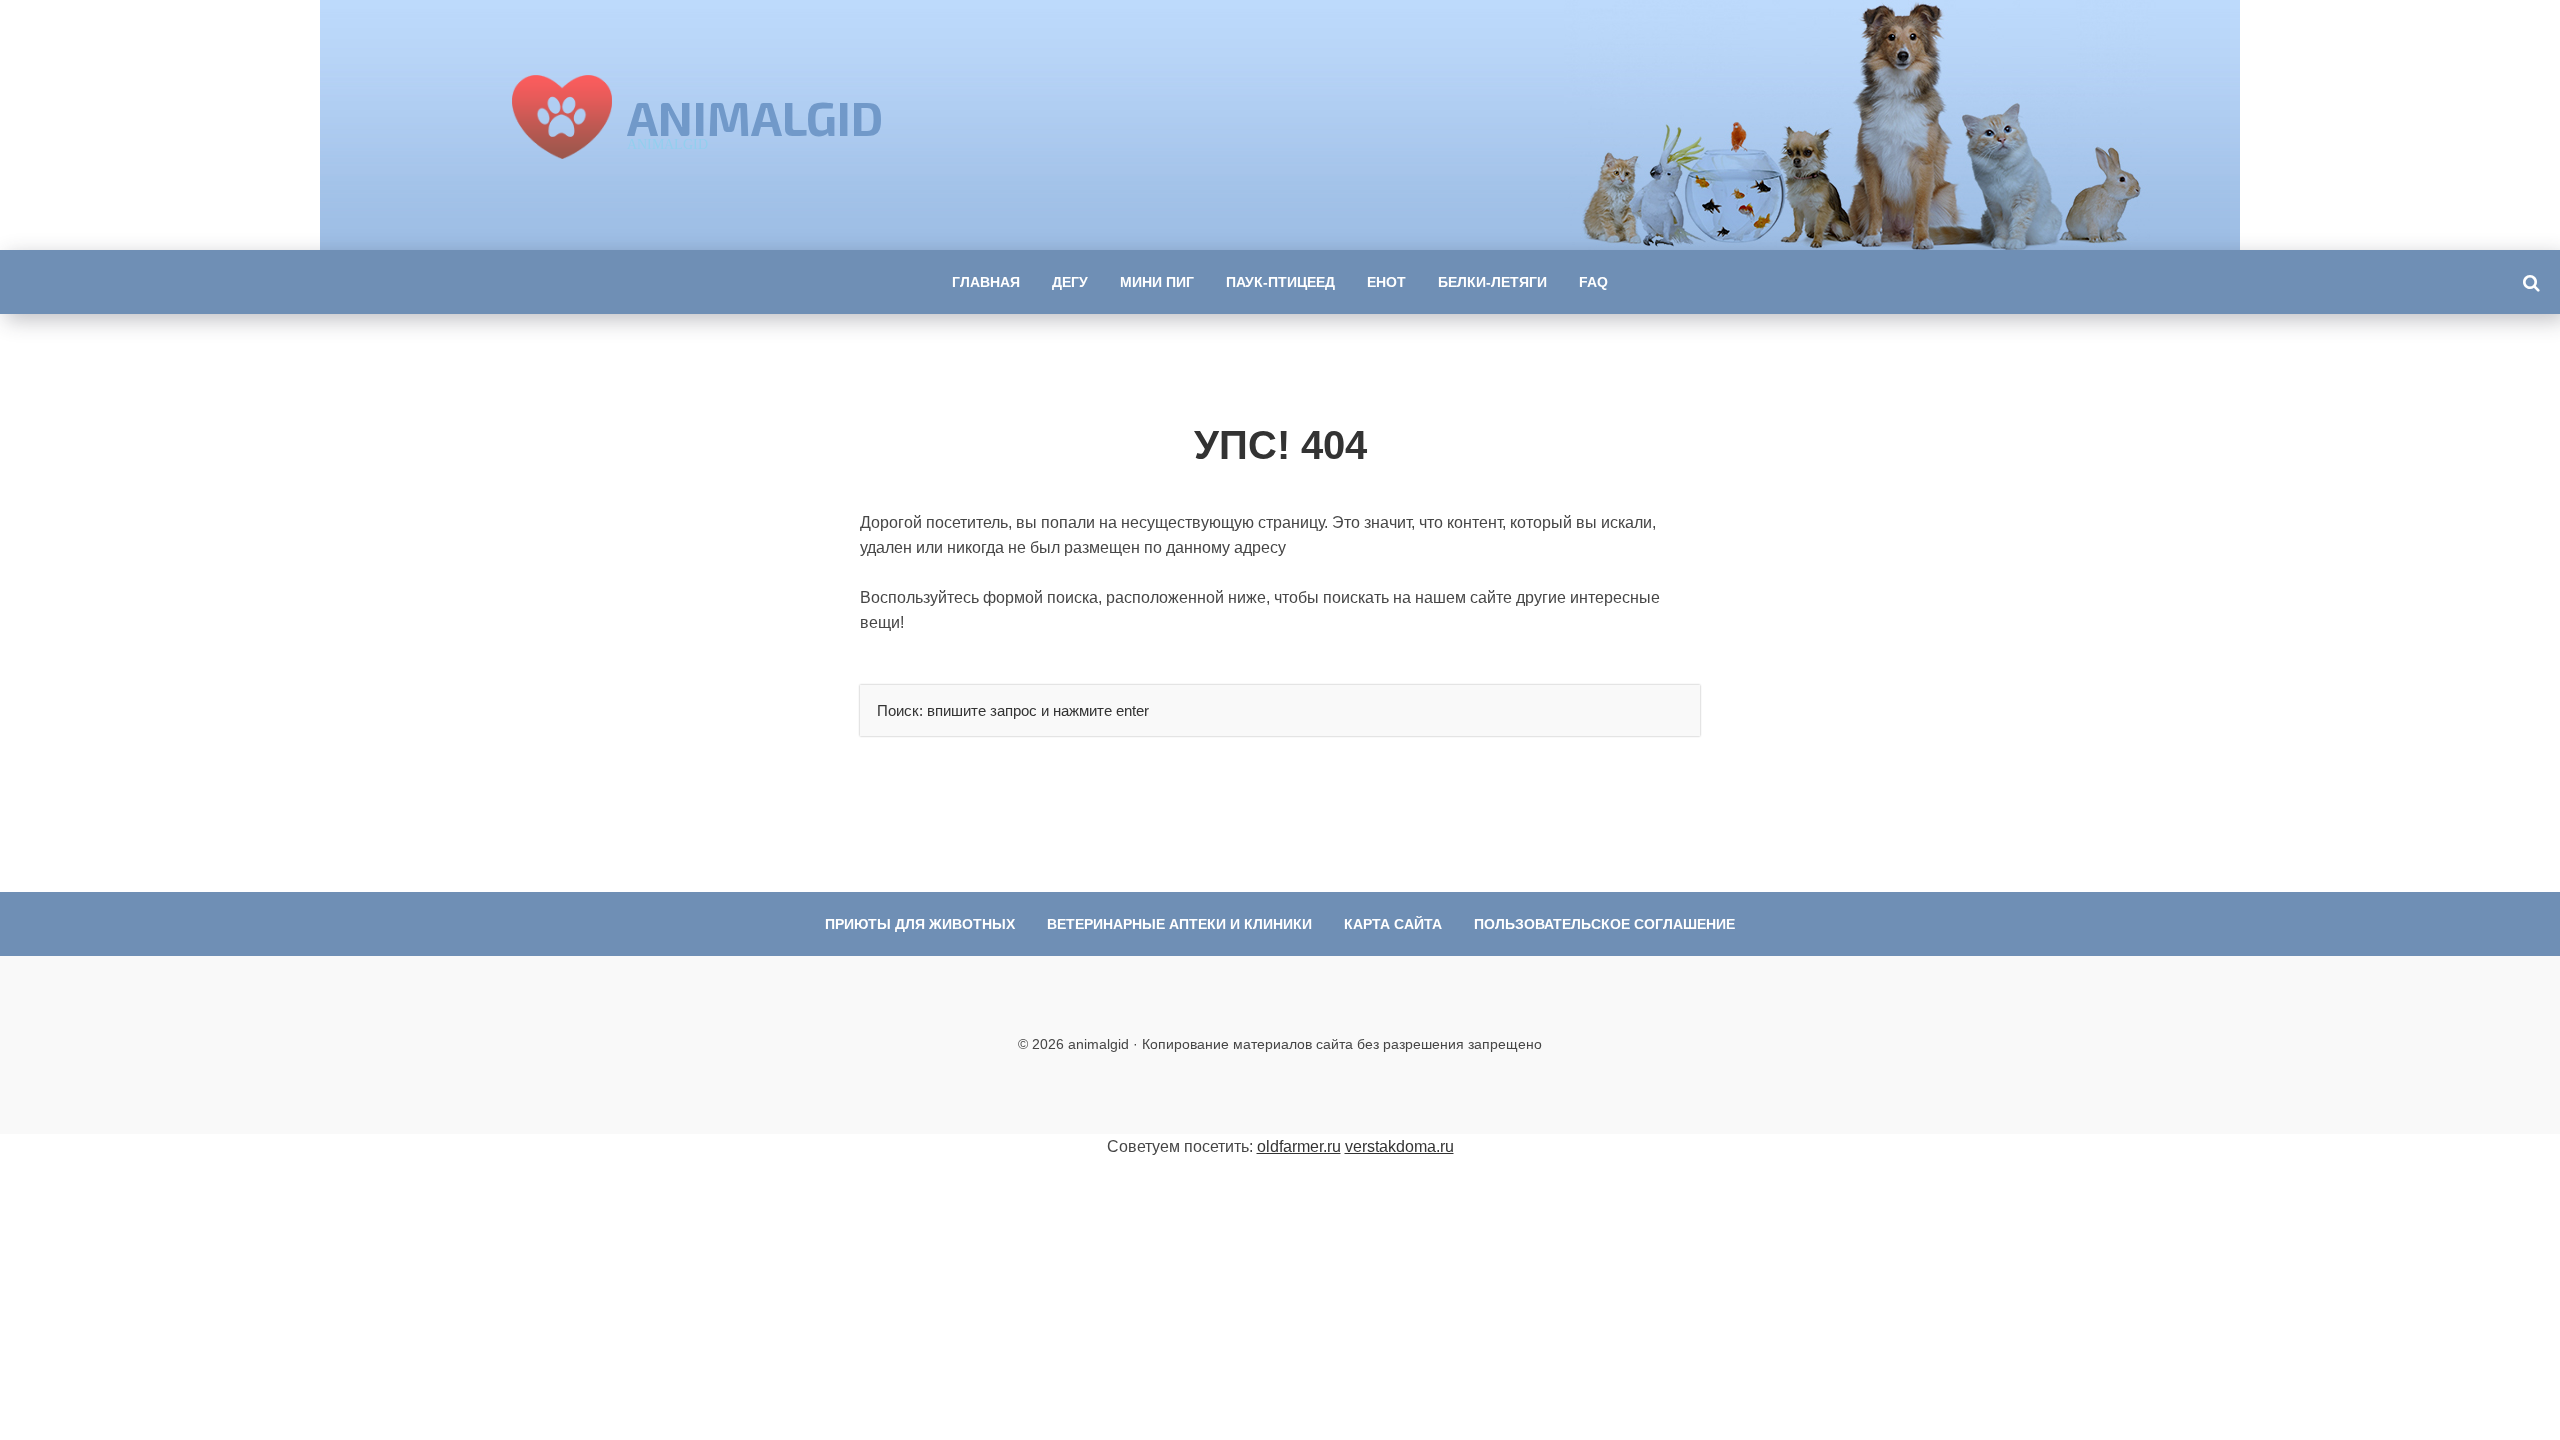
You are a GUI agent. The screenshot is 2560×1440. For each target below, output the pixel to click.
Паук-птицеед (1280, 282)
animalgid (755, 117)
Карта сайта (1393, 924)
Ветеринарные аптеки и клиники (1179, 924)
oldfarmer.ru (1299, 1146)
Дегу (1070, 282)
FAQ (1593, 282)
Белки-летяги (1492, 282)
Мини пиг (1157, 282)
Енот (1386, 282)
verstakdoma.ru (1399, 1146)
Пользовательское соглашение (1604, 924)
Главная (986, 282)
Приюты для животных (920, 924)
